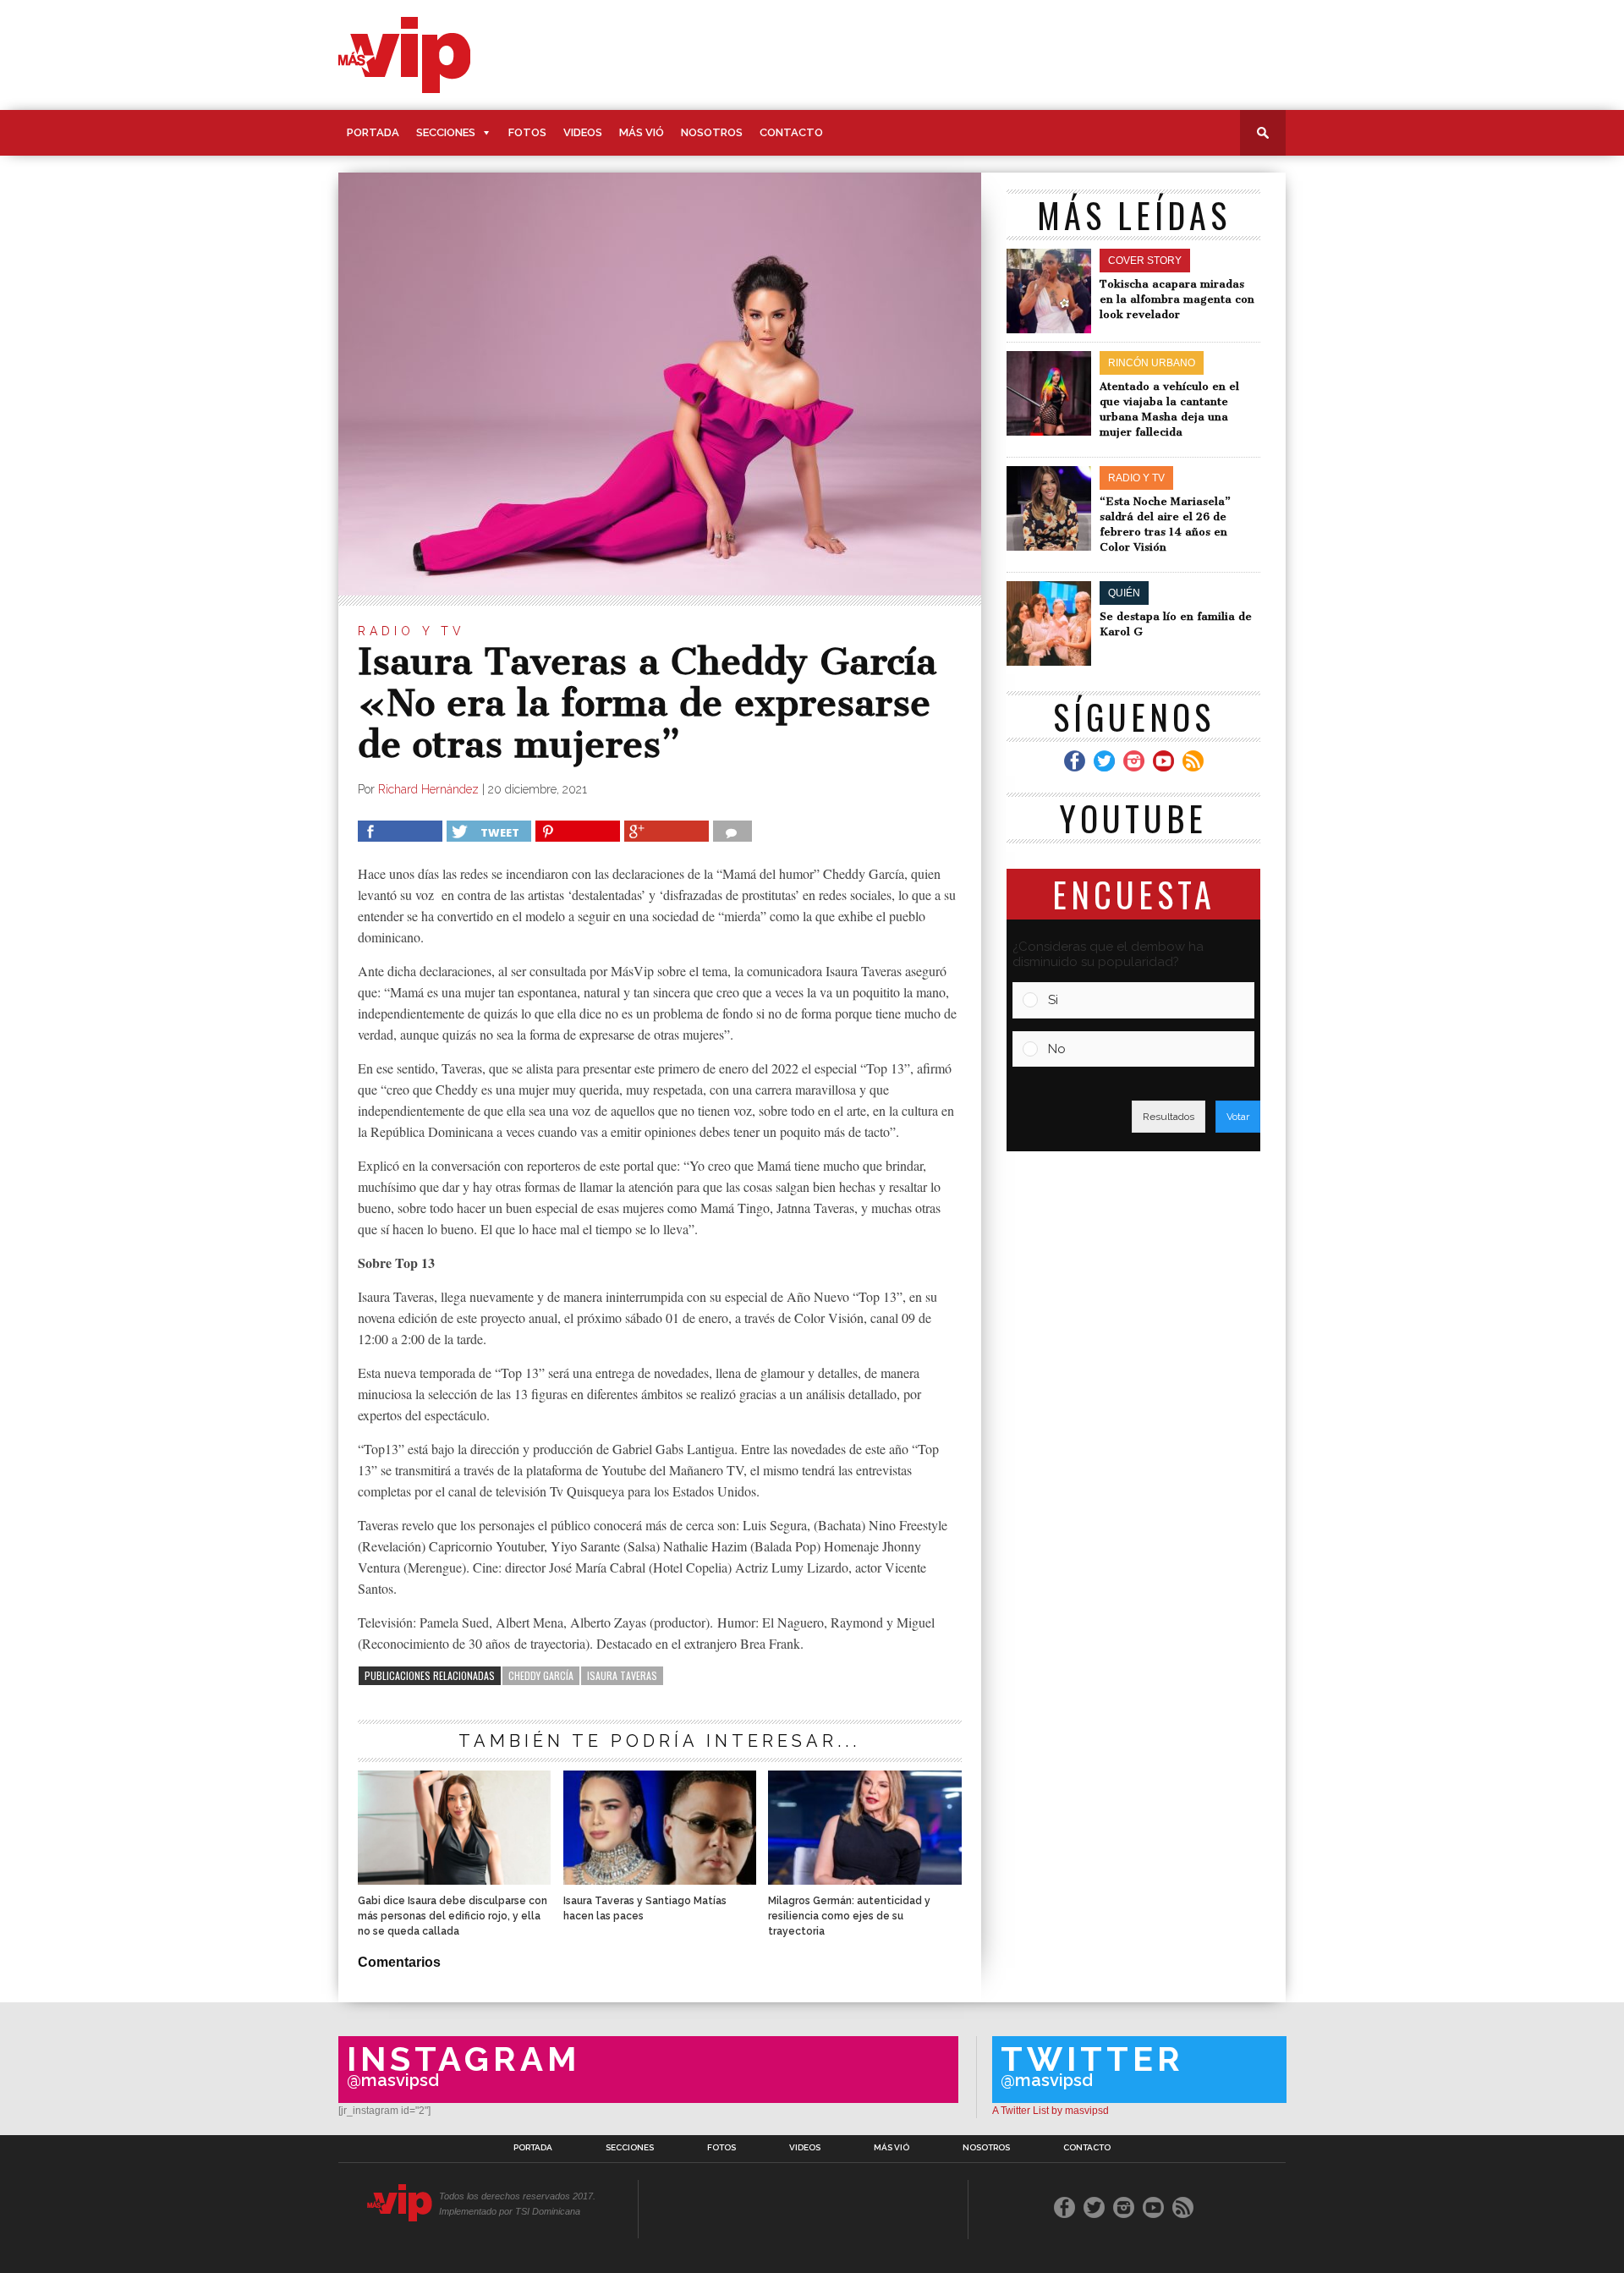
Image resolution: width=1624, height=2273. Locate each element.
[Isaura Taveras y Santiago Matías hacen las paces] (660, 1880)
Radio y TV (411, 631)
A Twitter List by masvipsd (1051, 2111)
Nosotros (712, 132)
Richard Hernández (428, 789)
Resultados (1169, 1117)
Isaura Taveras (622, 1675)
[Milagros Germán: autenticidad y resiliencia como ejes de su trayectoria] (864, 1880)
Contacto (791, 132)
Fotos (527, 132)
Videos (583, 132)
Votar (1238, 1117)
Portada (373, 132)
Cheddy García (541, 1675)
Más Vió (642, 132)
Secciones (446, 132)
